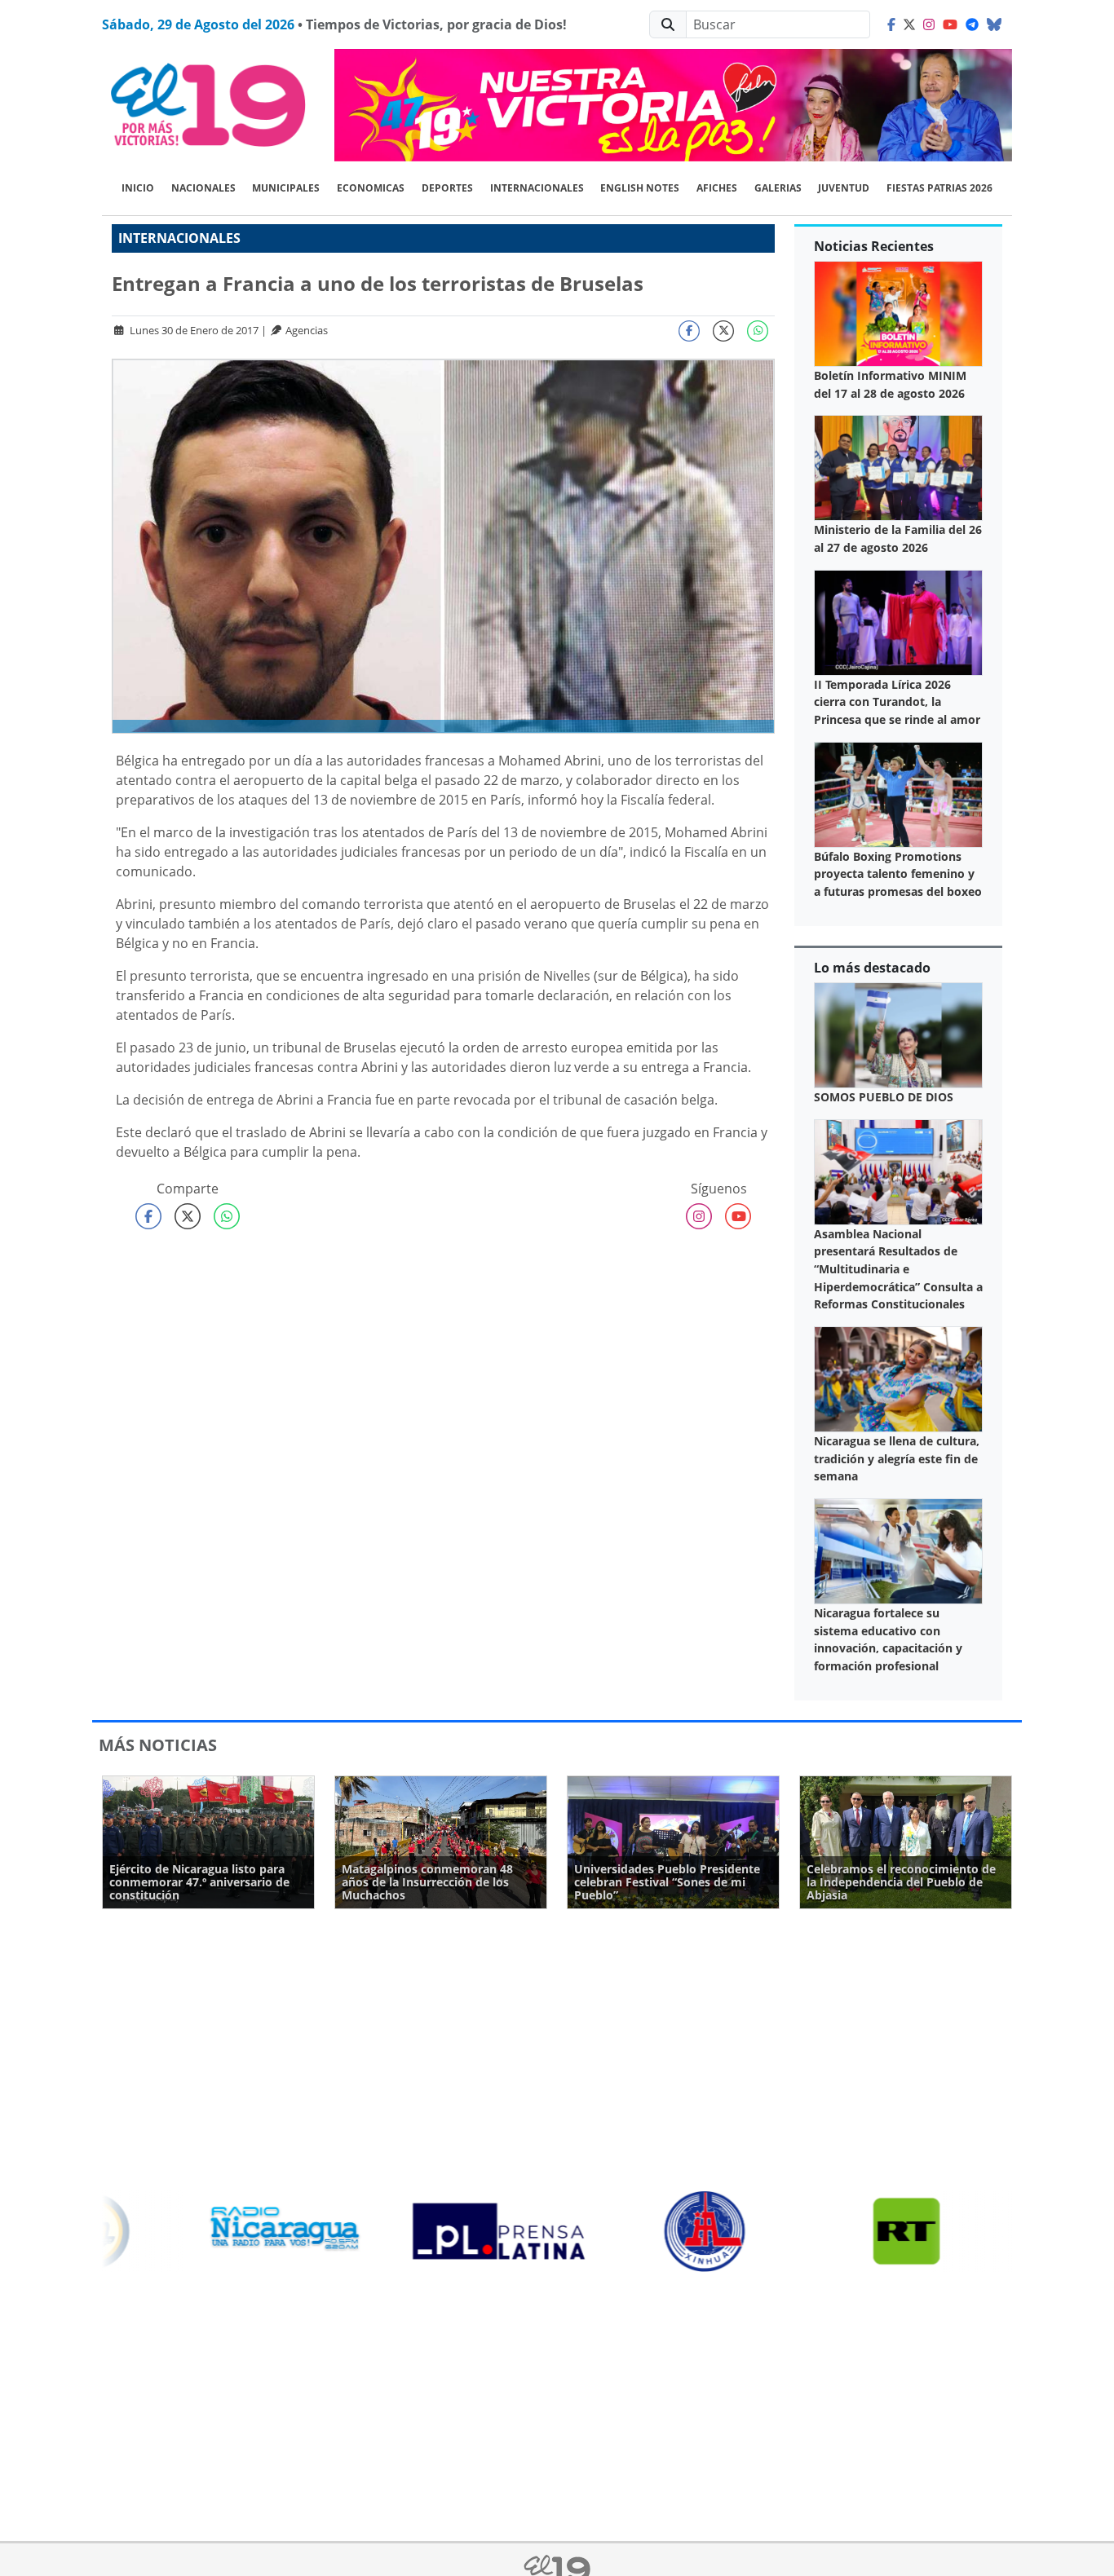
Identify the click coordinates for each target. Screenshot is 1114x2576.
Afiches (717, 188)
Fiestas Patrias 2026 (939, 188)
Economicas (371, 188)
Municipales (286, 188)
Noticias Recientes (874, 246)
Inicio (138, 188)
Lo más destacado (872, 968)
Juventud (844, 188)
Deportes (447, 188)
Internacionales (537, 188)
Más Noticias (158, 1745)
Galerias (778, 188)
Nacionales (203, 188)
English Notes (640, 188)
